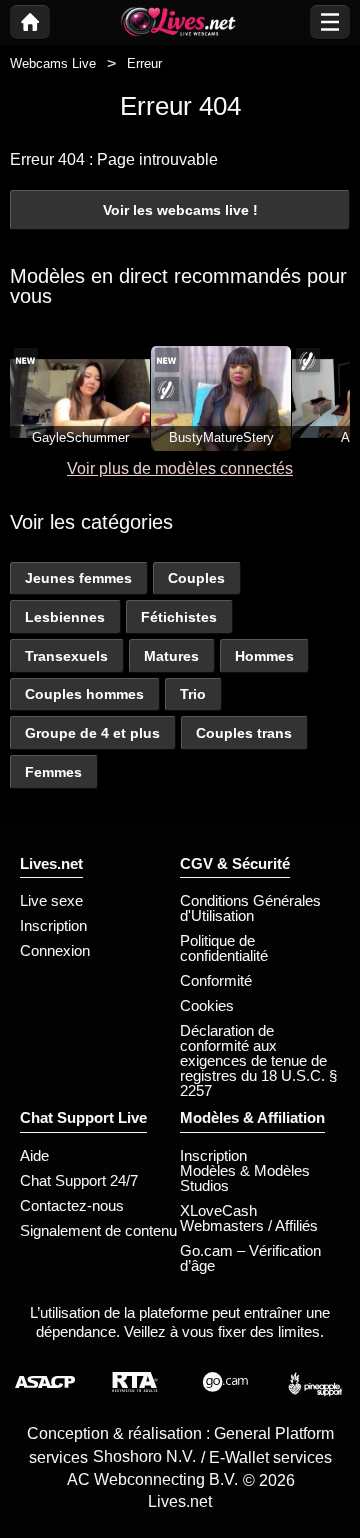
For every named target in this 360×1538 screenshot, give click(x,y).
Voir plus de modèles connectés (180, 468)
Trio (193, 694)
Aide (34, 1155)
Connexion (55, 950)
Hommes (264, 656)
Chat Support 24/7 (79, 1180)
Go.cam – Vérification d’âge (250, 1258)
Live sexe (51, 900)
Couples (196, 578)
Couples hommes (84, 694)
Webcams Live (53, 63)
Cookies (207, 1005)
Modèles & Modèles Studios (245, 1178)
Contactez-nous (72, 1205)
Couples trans (244, 733)
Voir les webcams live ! (180, 210)
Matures (171, 656)
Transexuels (66, 656)
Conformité (216, 980)
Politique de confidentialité (224, 948)
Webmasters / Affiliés (249, 1225)
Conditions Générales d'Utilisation (250, 908)
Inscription (53, 925)
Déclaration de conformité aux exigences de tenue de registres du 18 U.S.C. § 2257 (258, 1060)
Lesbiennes (65, 617)
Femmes (53, 772)
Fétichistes (179, 617)
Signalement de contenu (98, 1230)
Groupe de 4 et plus (92, 733)
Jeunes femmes (78, 578)
